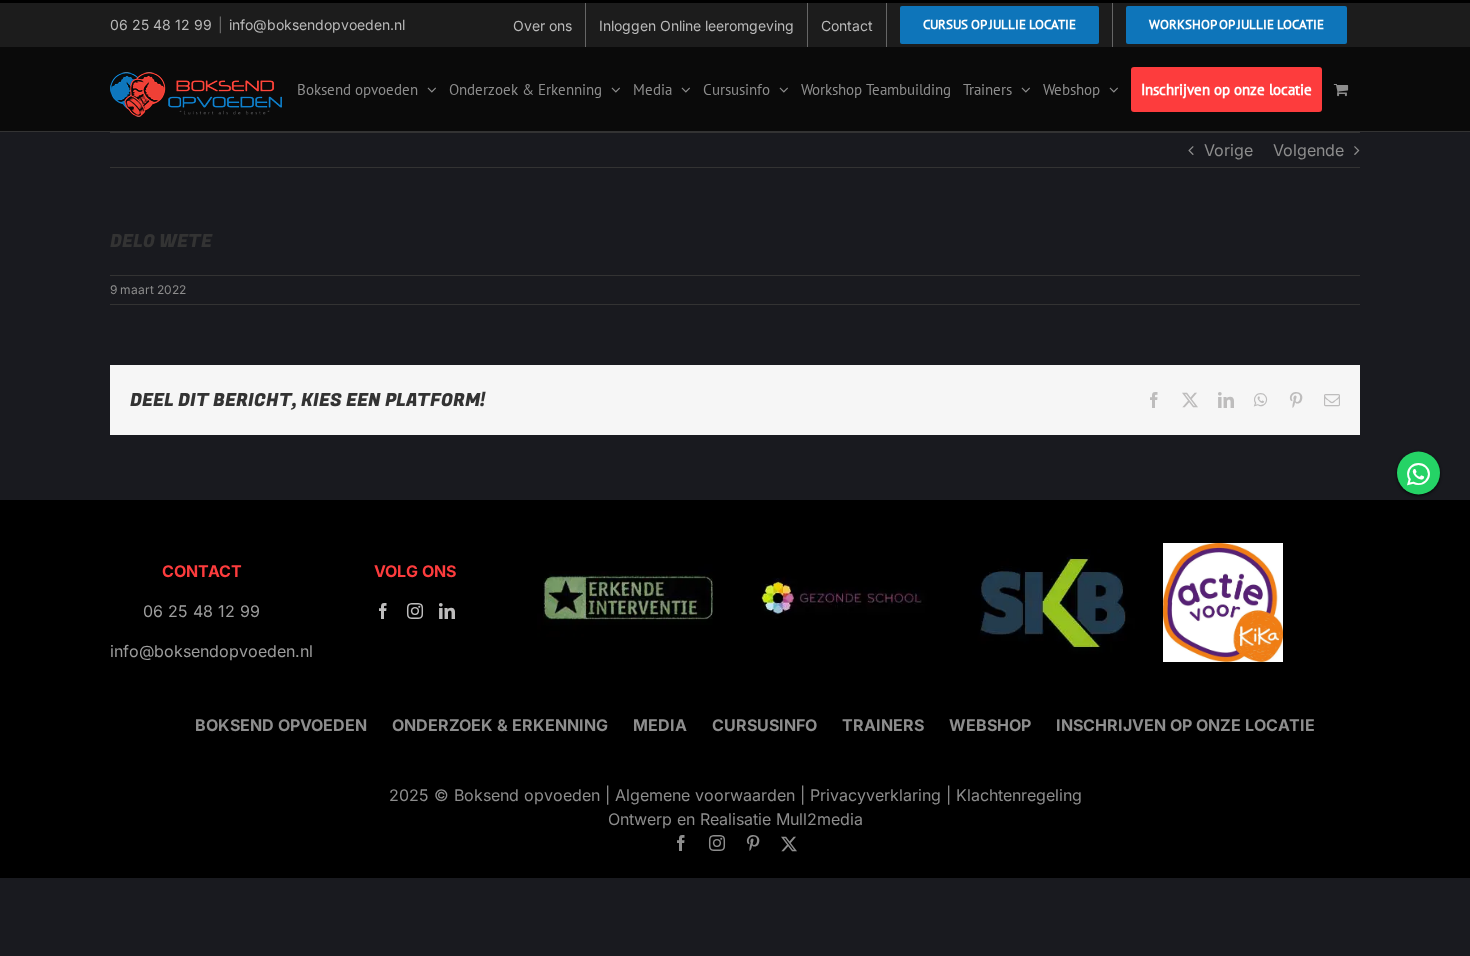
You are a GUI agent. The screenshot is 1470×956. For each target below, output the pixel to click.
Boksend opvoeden (281, 725)
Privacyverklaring (875, 795)
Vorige (1228, 150)
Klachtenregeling (1019, 795)
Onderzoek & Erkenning (500, 725)
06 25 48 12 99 (161, 24)
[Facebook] (383, 611)
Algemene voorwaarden (705, 795)
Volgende (1308, 150)
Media (660, 725)
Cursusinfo (764, 725)
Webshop (990, 725)
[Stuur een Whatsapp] (1418, 473)
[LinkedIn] (447, 611)
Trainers (883, 725)
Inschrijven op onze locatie (1185, 725)
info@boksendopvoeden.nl (317, 24)
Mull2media (819, 819)
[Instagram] (415, 611)
